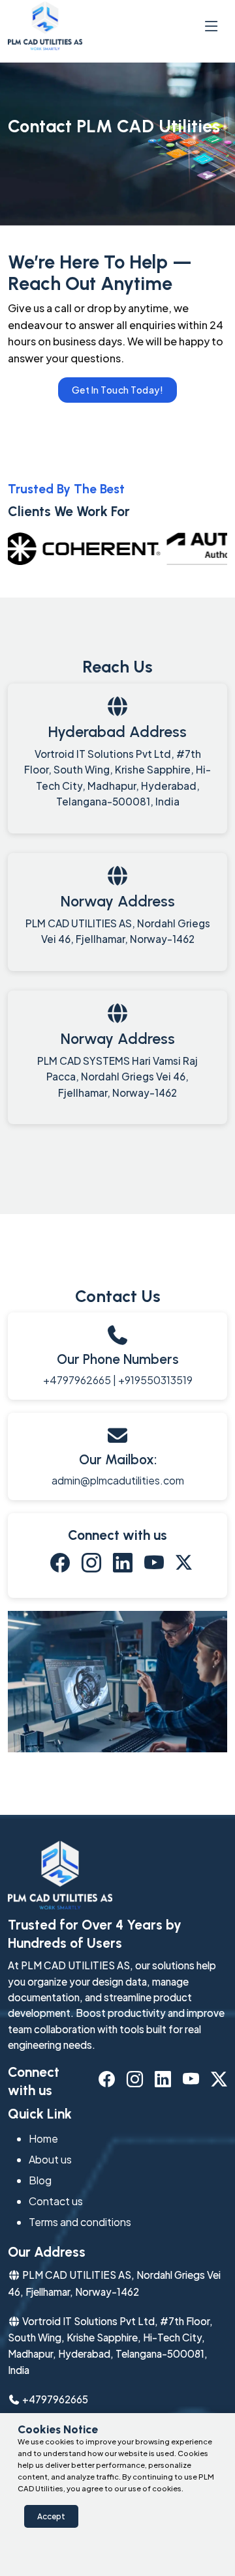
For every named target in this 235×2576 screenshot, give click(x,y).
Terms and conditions (80, 2222)
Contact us (56, 2201)
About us (50, 2159)
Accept (51, 2516)
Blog (40, 2180)
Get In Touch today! (118, 390)
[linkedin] (123, 1566)
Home (43, 2138)
